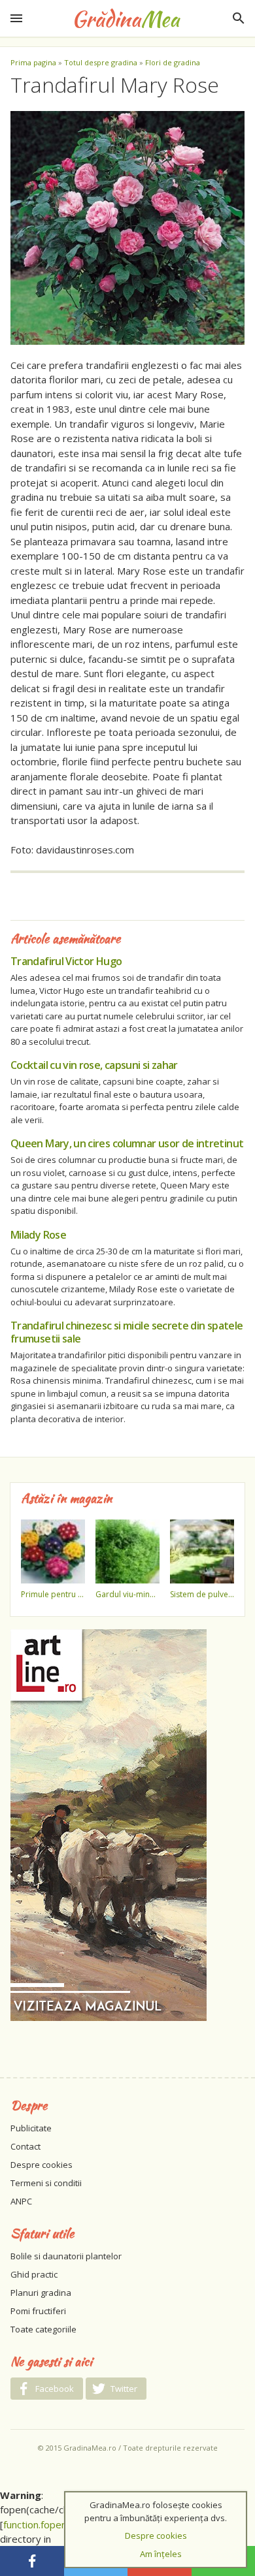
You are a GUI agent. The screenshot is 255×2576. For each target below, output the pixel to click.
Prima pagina (33, 62)
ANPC (21, 2201)
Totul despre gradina (101, 62)
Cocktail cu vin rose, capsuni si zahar (94, 1065)
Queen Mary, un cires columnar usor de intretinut (127, 1143)
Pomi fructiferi (38, 2311)
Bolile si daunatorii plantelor (66, 2256)
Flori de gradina (173, 62)
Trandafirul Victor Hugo (66, 961)
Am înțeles (161, 2554)
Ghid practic (34, 2274)
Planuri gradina (41, 2293)
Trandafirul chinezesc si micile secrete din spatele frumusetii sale (127, 1332)
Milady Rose (38, 1235)
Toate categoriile (43, 2329)
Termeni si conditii (46, 2183)
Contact (25, 2146)
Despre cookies (42, 2165)
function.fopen (35, 2524)
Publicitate (31, 2128)
